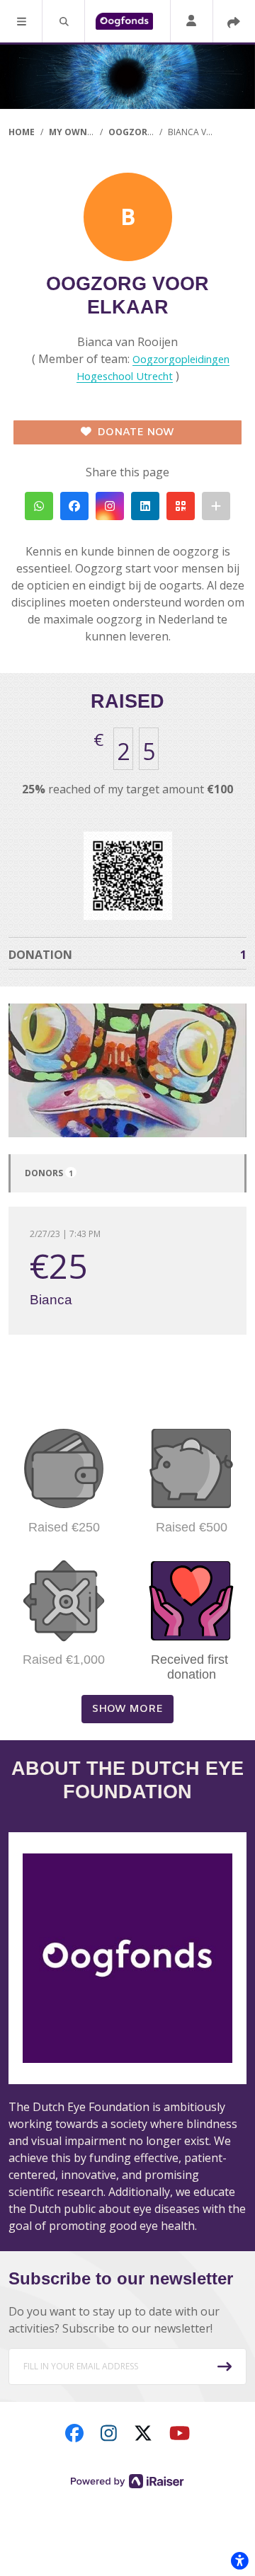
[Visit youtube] (180, 2432)
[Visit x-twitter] (143, 2432)
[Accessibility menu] (239, 2560)
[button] (21, 21)
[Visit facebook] (74, 2432)
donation (127, 955)
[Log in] (191, 22)
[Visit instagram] (109, 2432)
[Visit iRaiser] (127, 2480)
